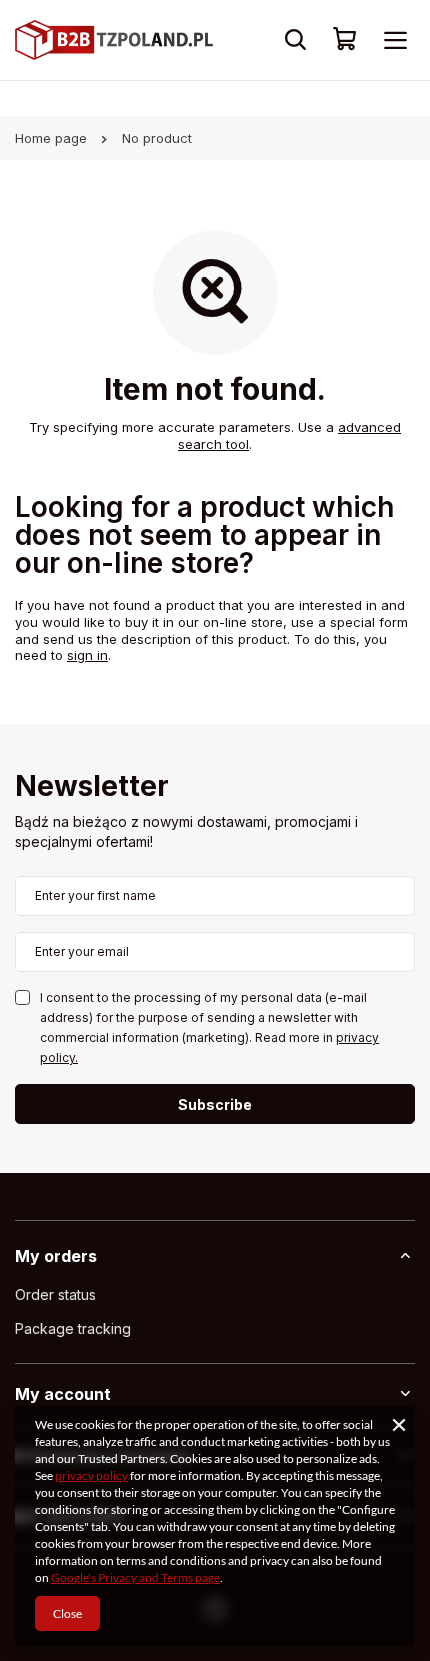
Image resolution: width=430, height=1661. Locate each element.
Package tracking (73, 1329)
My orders (56, 1256)
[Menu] (395, 40)
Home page (51, 138)
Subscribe (215, 1104)
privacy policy (91, 1475)
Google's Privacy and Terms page (135, 1577)
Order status (55, 1295)
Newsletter (92, 787)
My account (63, 1394)
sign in (87, 655)
